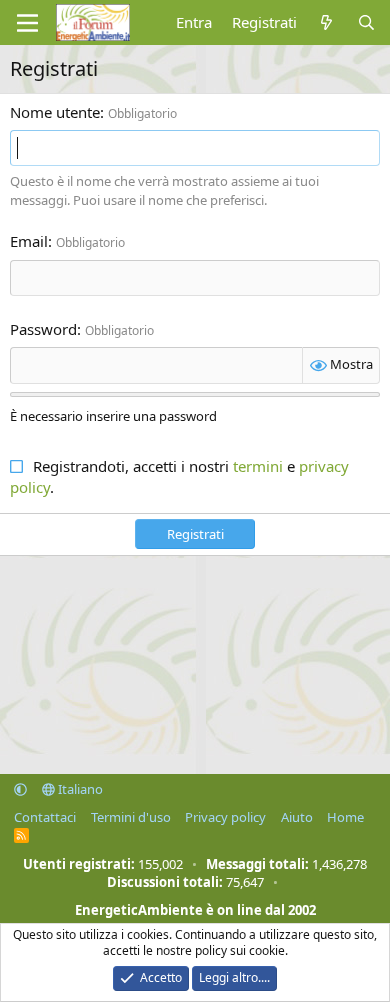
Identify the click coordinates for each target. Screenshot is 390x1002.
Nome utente (55, 112)
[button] (20, 789)
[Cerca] (366, 22)
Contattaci (45, 817)
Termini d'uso (131, 817)
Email (29, 241)
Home (345, 817)
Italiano (79, 789)
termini (258, 466)
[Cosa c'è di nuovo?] (326, 22)
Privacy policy (225, 817)
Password (43, 329)
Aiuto (297, 817)
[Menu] (27, 23)
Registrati (195, 534)
